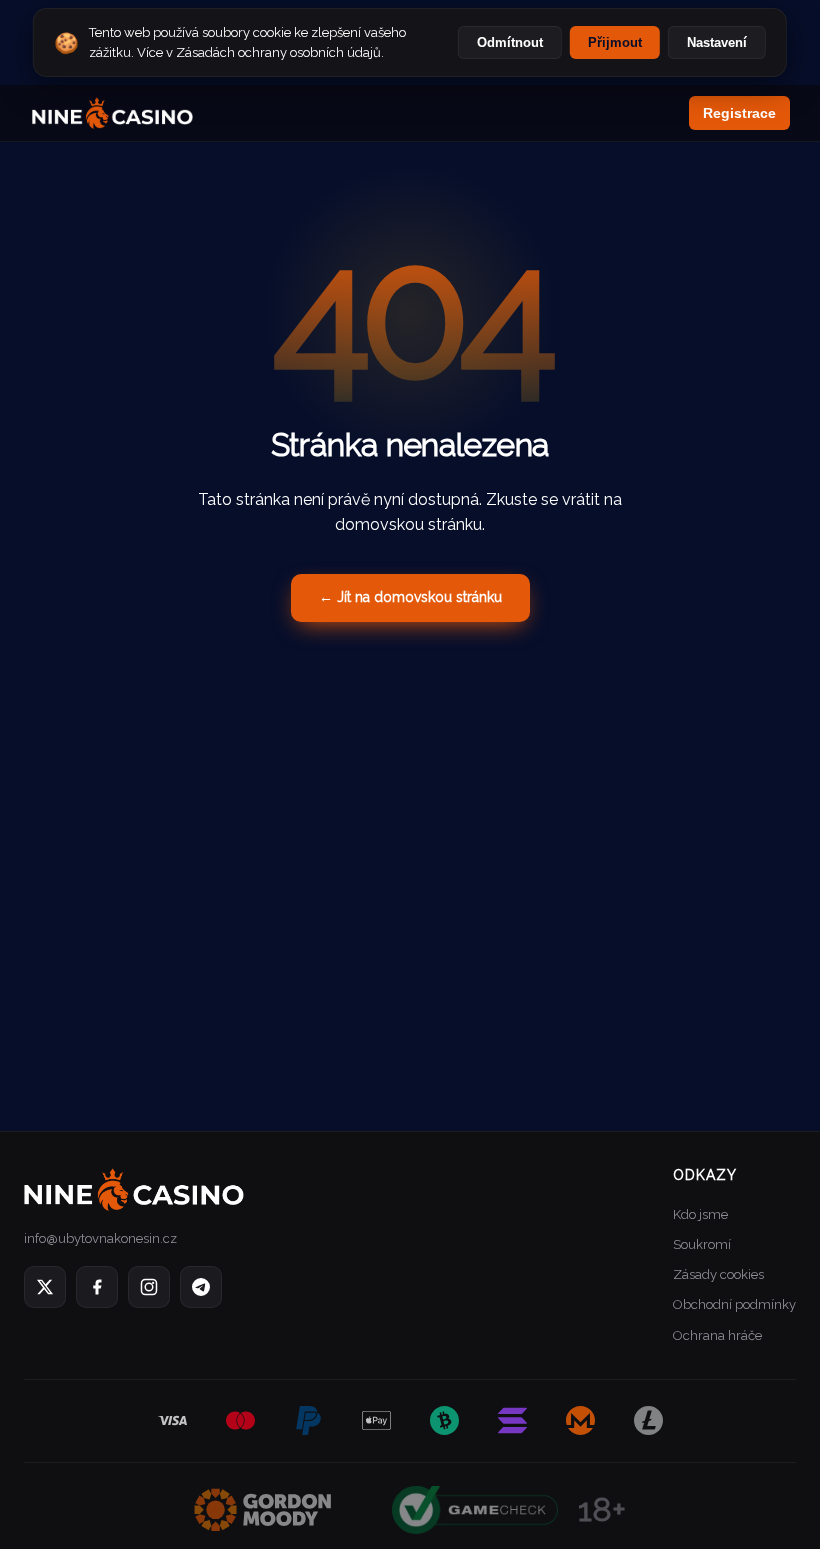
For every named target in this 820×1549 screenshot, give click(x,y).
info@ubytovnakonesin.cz (100, 1238)
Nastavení (717, 42)
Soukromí (702, 1244)
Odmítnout (510, 42)
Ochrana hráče (717, 1335)
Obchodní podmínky (734, 1304)
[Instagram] (149, 1287)
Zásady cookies (718, 1274)
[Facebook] (97, 1287)
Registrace (739, 113)
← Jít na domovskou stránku (410, 597)
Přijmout (615, 42)
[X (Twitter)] (45, 1287)
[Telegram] (201, 1287)
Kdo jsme (700, 1214)
